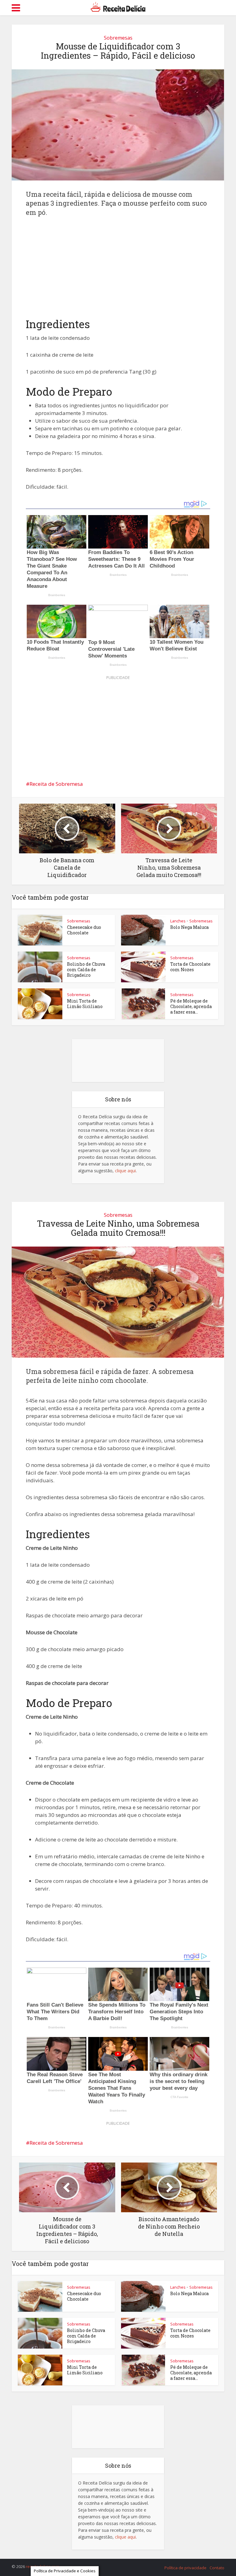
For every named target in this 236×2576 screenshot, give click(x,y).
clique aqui (125, 1171)
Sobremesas (118, 38)
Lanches (178, 921)
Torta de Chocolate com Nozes (190, 967)
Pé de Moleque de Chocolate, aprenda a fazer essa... (191, 1006)
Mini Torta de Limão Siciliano (85, 1004)
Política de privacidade (185, 2568)
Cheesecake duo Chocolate (84, 930)
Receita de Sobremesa (56, 784)
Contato (217, 2568)
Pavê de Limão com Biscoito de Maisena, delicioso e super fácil (112, 2564)
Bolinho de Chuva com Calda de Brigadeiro (86, 970)
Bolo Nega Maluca (189, 927)
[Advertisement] (118, 272)
